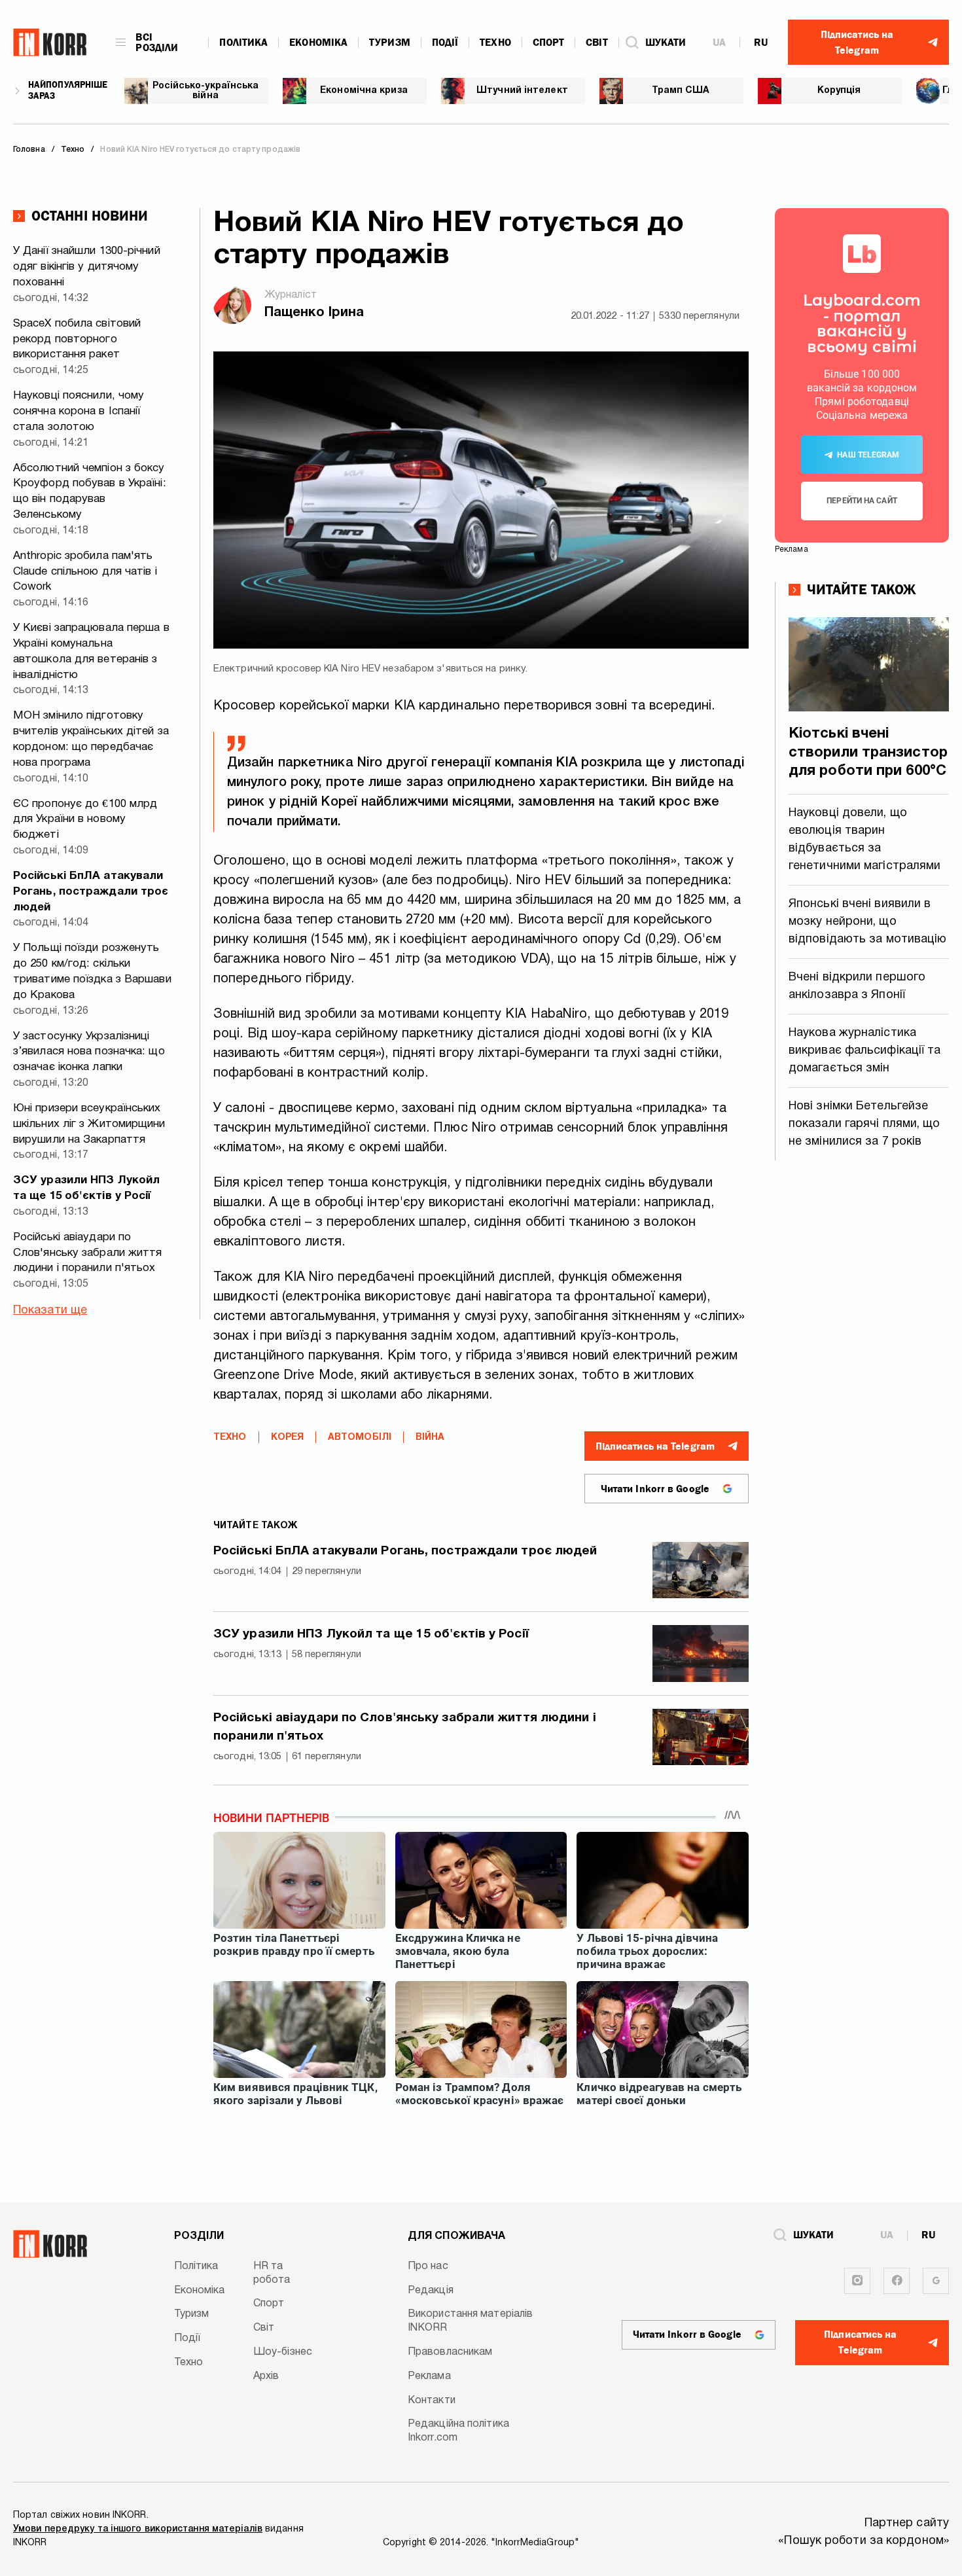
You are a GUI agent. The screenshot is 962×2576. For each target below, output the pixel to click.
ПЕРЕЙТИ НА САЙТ (862, 501)
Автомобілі (360, 1438)
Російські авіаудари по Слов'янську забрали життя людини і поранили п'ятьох (88, 1253)
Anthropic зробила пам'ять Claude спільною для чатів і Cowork (85, 572)
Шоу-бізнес (283, 2352)
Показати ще (50, 1311)
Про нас (428, 2266)
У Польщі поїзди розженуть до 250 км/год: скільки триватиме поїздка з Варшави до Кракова (92, 971)
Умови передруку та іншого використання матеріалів (138, 2529)
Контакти (432, 2401)
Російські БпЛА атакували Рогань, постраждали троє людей (91, 892)
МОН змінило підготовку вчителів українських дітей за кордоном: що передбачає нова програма (91, 739)
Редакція (431, 2291)
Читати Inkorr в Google (655, 1489)
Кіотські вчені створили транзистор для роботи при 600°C (868, 752)
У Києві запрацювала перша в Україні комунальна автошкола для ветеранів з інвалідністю (91, 651)
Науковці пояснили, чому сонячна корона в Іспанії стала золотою (79, 411)
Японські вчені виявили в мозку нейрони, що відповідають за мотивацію (868, 922)
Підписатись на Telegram (655, 1446)
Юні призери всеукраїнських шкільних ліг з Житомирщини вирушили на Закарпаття (89, 1124)
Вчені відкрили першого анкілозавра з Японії (857, 986)
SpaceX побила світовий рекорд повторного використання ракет (77, 339)
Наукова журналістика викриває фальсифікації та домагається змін (865, 1051)
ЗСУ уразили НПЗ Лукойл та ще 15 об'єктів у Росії (86, 1188)
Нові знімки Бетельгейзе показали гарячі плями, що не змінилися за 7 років (864, 1124)
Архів (266, 2376)
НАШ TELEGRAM (868, 455)
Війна (430, 1438)
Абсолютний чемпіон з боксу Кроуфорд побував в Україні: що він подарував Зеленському (90, 492)
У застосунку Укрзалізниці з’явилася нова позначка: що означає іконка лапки (89, 1052)
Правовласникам (450, 2352)
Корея (288, 1438)
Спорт (549, 43)
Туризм (390, 43)
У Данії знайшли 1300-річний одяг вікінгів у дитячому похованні (87, 267)
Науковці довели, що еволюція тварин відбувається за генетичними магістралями (864, 840)
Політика (243, 43)
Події (445, 43)
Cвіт (597, 43)
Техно (495, 43)
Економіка (318, 43)
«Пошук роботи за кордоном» (864, 2541)
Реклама (429, 2376)
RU (761, 43)
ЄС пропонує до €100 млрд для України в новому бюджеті (85, 820)
